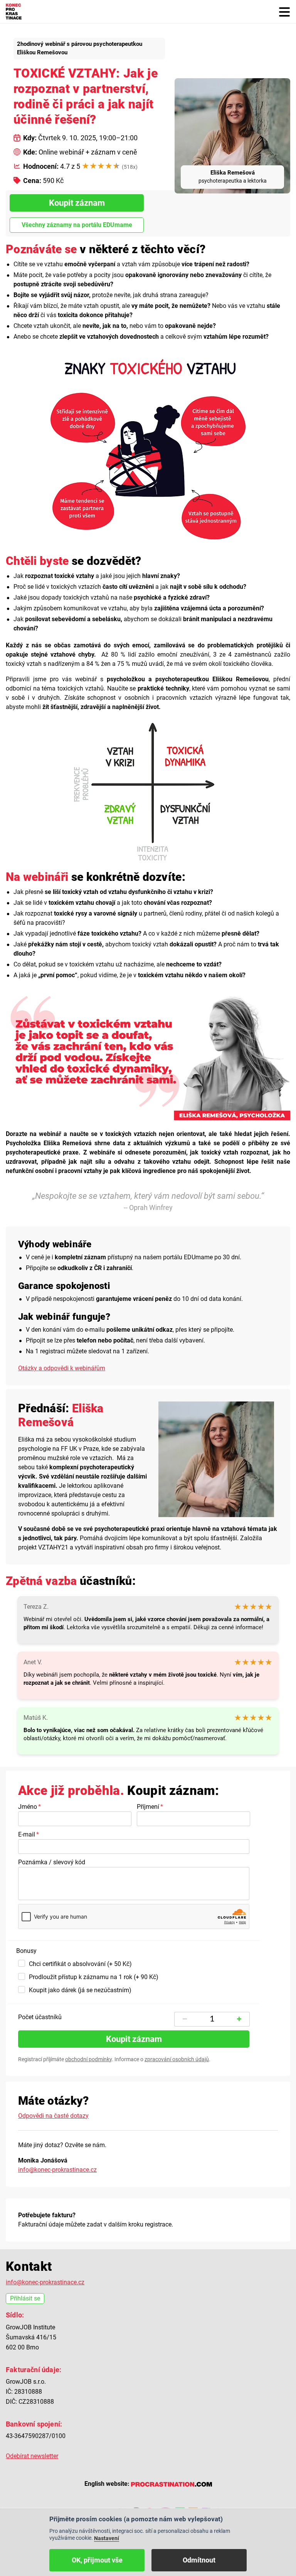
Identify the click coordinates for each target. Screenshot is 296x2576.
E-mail (27, 1834)
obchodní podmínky (88, 2059)
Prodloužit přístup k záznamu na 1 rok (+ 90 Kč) (94, 1977)
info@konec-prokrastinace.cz (57, 2170)
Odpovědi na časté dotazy (53, 2116)
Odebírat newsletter (32, 2456)
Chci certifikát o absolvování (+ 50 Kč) (80, 1964)
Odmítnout (199, 2560)
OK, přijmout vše (97, 2560)
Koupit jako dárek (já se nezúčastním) (80, 1990)
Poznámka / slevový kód (52, 1862)
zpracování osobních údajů (177, 2059)
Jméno (28, 1807)
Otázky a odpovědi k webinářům (62, 1368)
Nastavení (107, 2538)
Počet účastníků (40, 2017)
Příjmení (148, 1807)
